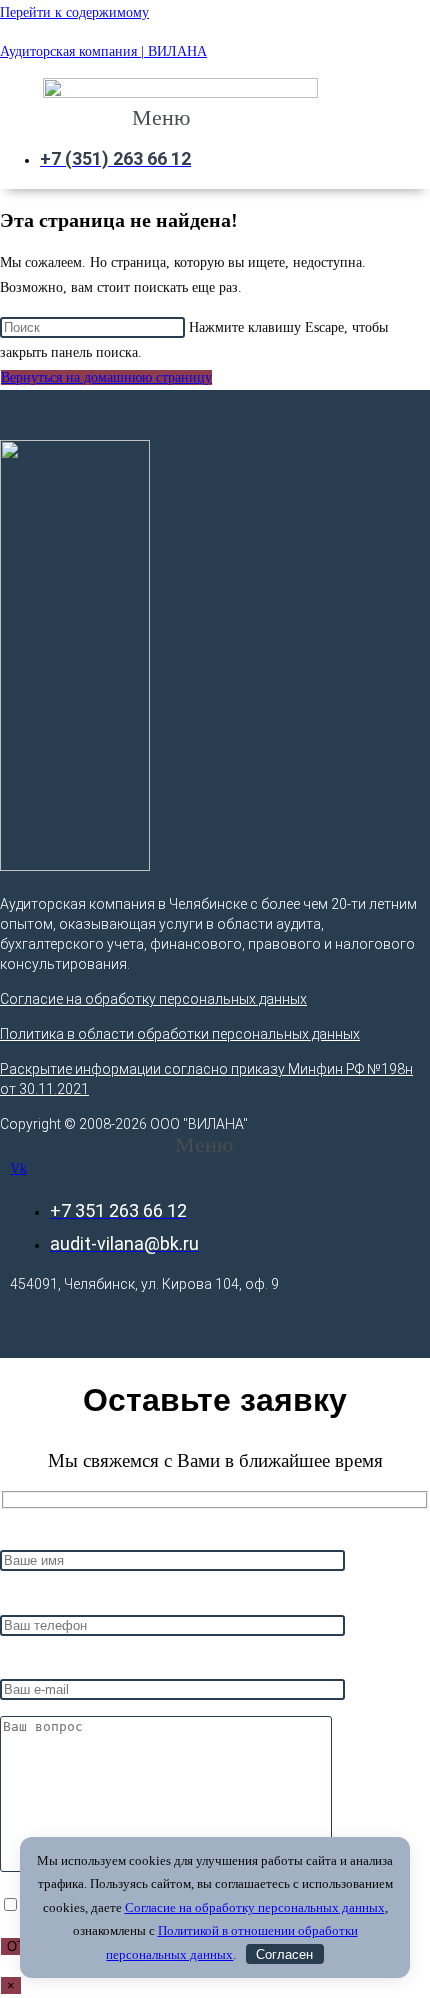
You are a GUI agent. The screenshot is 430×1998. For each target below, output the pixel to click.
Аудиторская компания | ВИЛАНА (103, 51)
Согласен (284, 1954)
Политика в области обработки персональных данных (180, 1034)
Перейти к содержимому (74, 12)
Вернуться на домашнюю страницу (106, 377)
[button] (171, 118)
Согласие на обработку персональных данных (153, 999)
